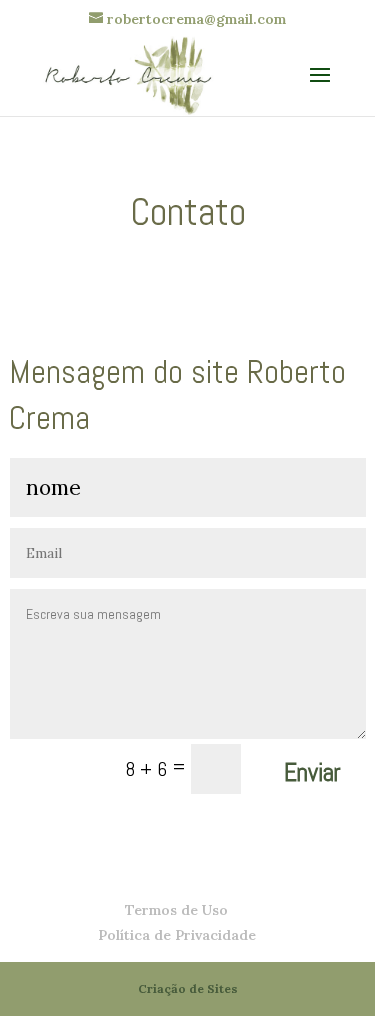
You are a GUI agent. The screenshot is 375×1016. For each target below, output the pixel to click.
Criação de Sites (188, 988)
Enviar (312, 772)
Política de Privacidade (177, 935)
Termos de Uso (176, 910)
